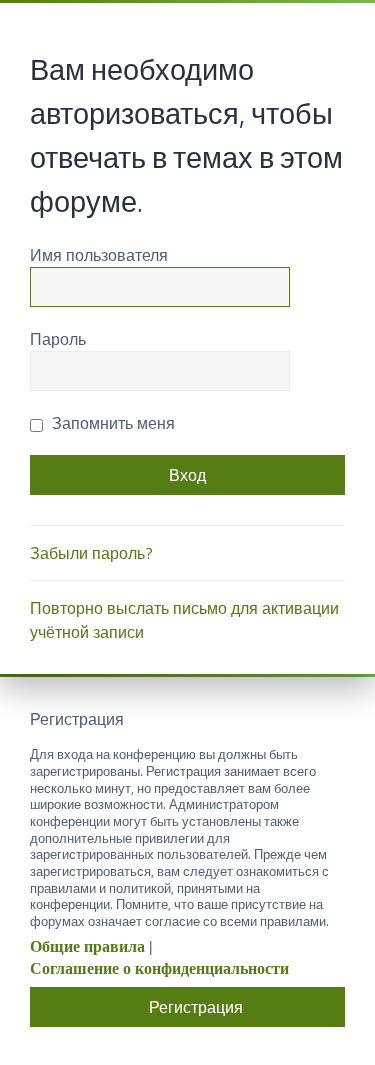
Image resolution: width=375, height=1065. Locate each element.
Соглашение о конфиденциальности (159, 968)
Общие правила (87, 946)
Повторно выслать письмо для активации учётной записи (184, 620)
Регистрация (196, 1007)
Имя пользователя (99, 255)
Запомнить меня (111, 423)
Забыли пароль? (91, 553)
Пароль (58, 339)
